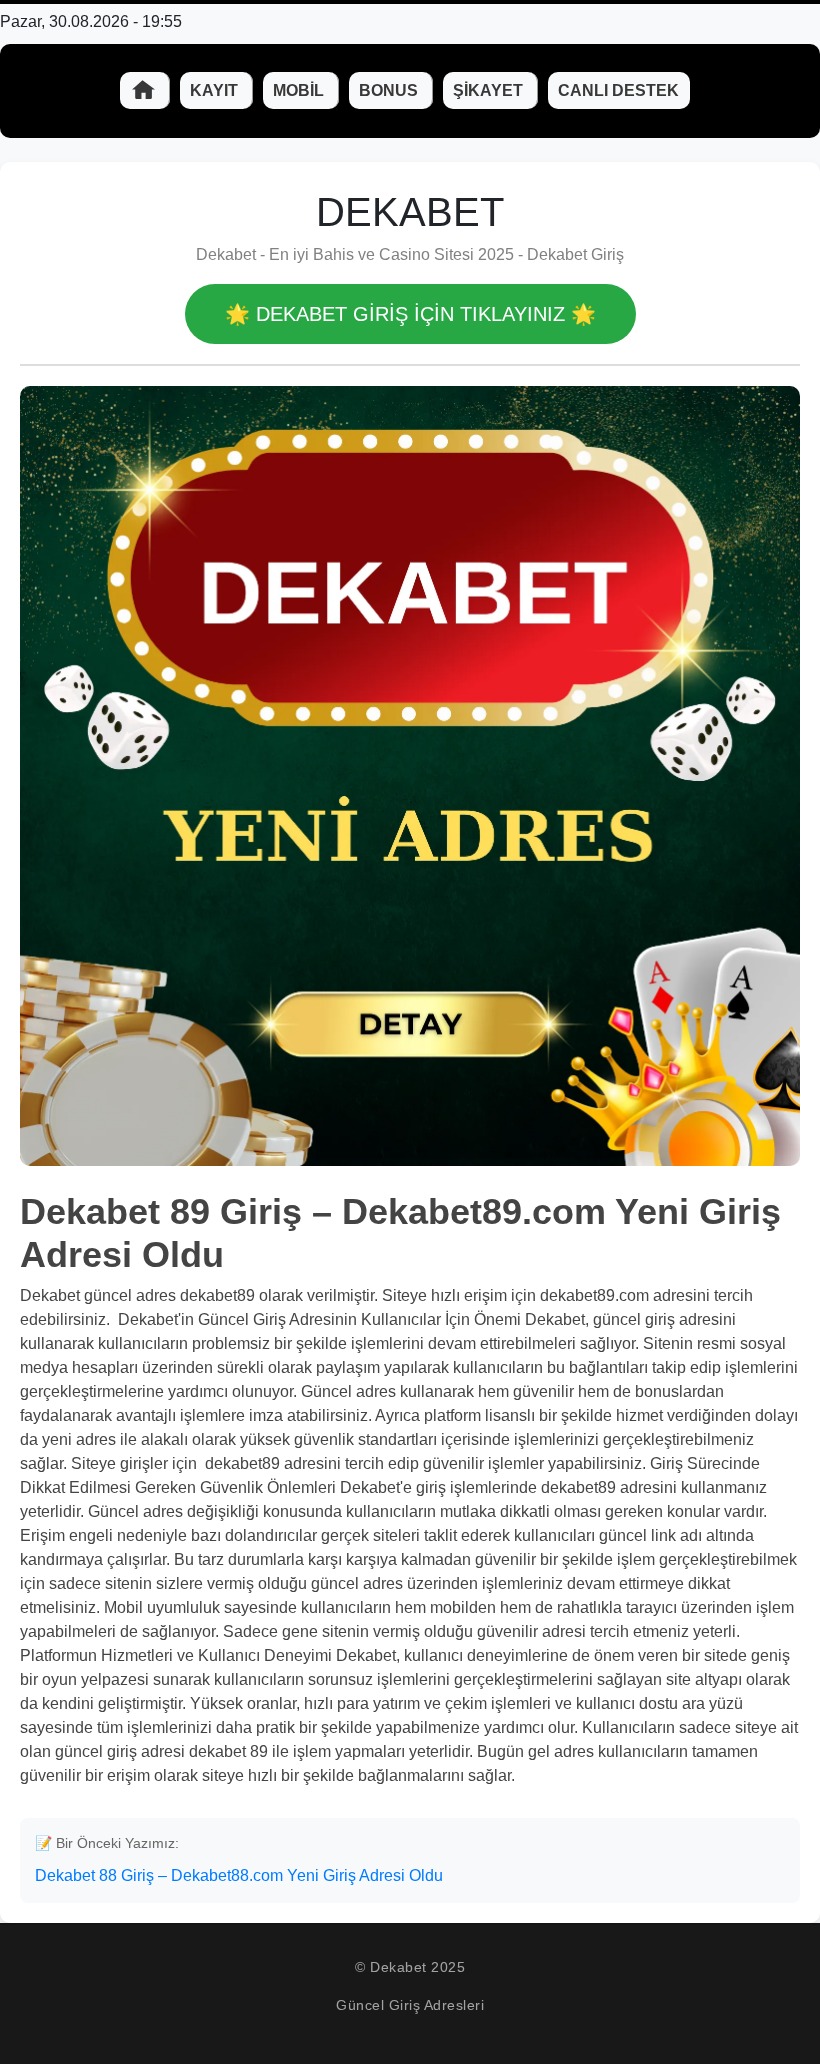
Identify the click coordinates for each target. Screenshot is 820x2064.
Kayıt (216, 90)
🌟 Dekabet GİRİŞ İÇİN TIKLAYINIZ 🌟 (410, 314)
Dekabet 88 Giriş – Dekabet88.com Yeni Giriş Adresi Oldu (239, 1875)
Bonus (390, 90)
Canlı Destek (618, 90)
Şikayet (490, 90)
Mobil (300, 90)
